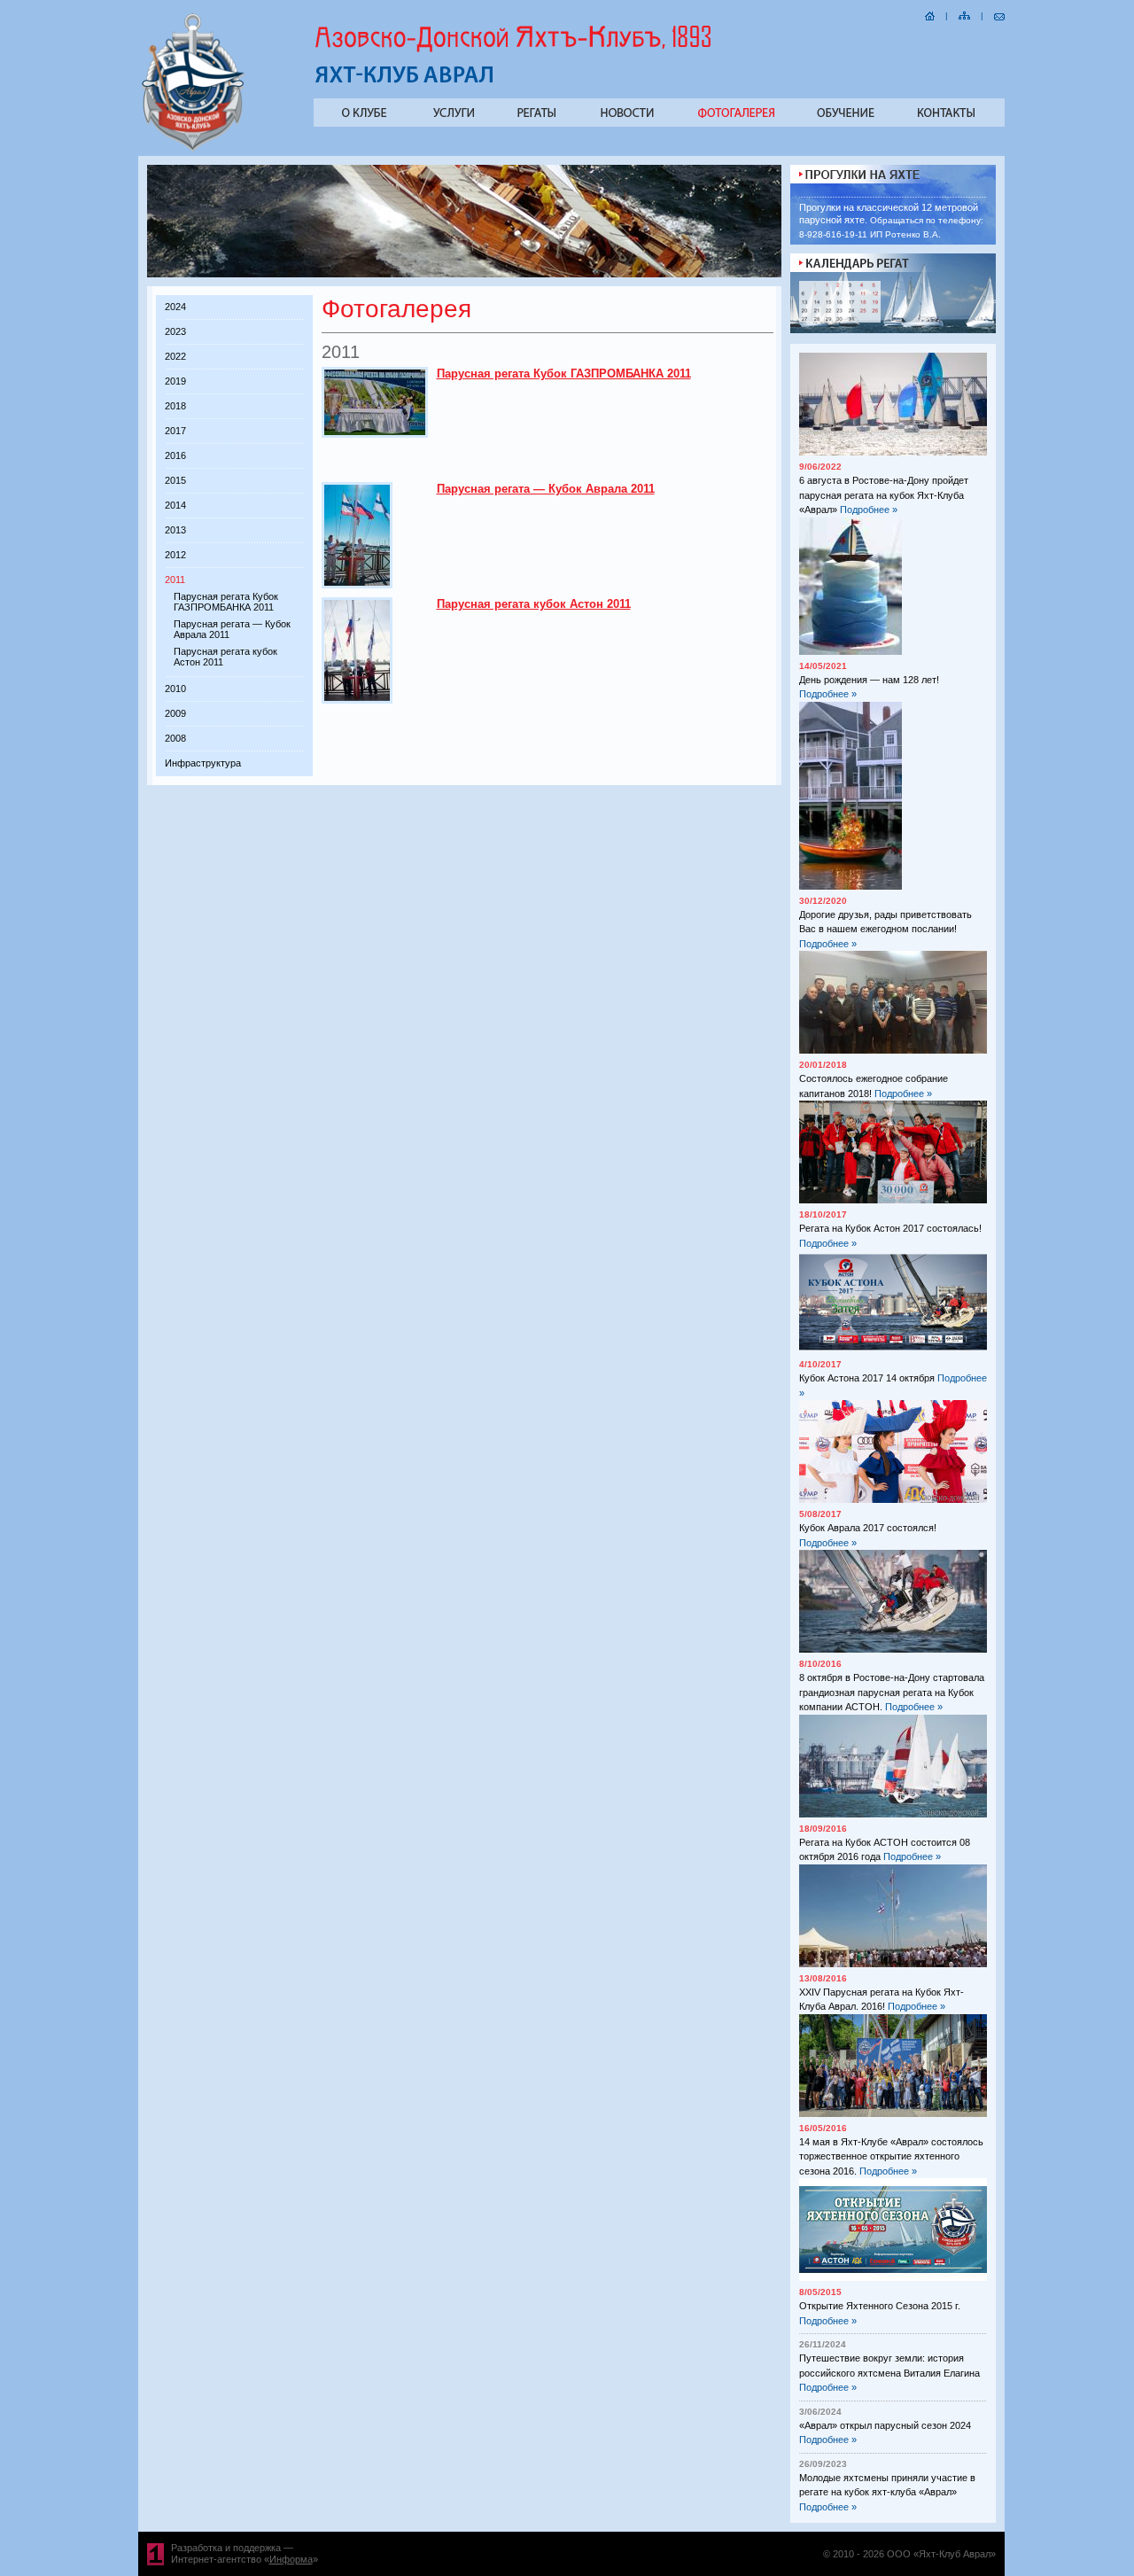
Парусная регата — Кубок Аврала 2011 (546, 489)
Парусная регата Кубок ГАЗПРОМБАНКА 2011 (226, 602)
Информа (291, 2559)
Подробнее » (869, 510)
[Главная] (930, 14)
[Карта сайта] (964, 14)
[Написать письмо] (999, 14)
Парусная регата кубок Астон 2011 (534, 604)
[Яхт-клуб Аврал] (194, 149)
